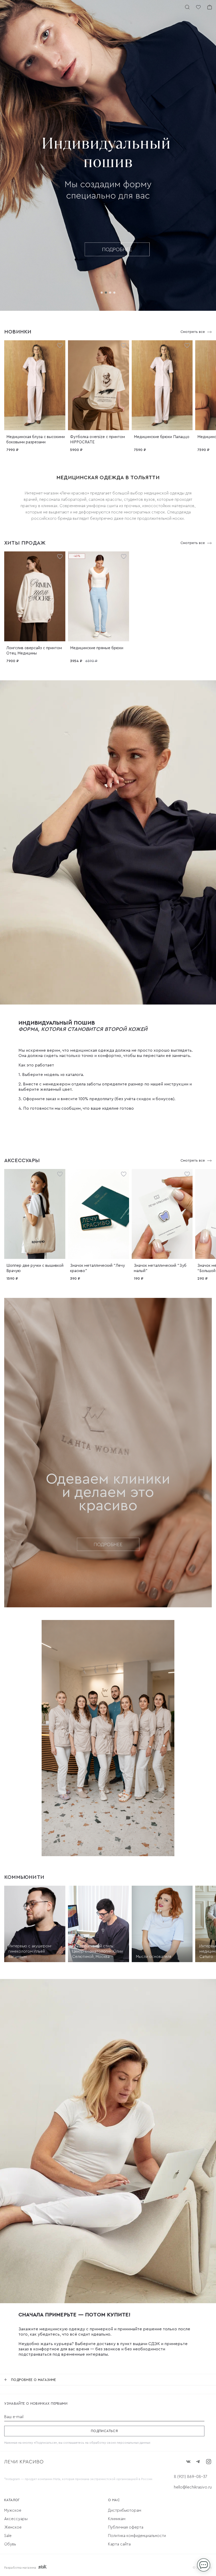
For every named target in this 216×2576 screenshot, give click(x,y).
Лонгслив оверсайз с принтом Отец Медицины (34, 651)
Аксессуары (16, 2519)
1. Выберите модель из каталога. (51, 1075)
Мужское (13, 2510)
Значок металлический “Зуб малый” (160, 1268)
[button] (102, 293)
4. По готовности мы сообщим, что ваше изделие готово (76, 1108)
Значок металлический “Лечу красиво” (97, 1268)
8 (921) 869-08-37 (190, 2477)
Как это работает (36, 1065)
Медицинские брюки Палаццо (162, 437)
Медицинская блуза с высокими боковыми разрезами (36, 440)
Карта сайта (119, 2544)
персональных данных (134, 2443)
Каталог (12, 2500)
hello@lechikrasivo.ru (193, 2487)
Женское (13, 2527)
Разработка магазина (20, 2568)
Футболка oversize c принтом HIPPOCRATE (97, 440)
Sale (8, 2536)
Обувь (10, 2544)
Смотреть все (193, 332)
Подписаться (104, 2431)
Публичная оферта (126, 2527)
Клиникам (117, 2519)
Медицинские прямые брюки (97, 648)
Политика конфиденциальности (137, 2536)
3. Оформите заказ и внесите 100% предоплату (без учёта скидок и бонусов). (97, 1099)
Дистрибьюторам (125, 2510)
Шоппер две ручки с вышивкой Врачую (35, 1268)
